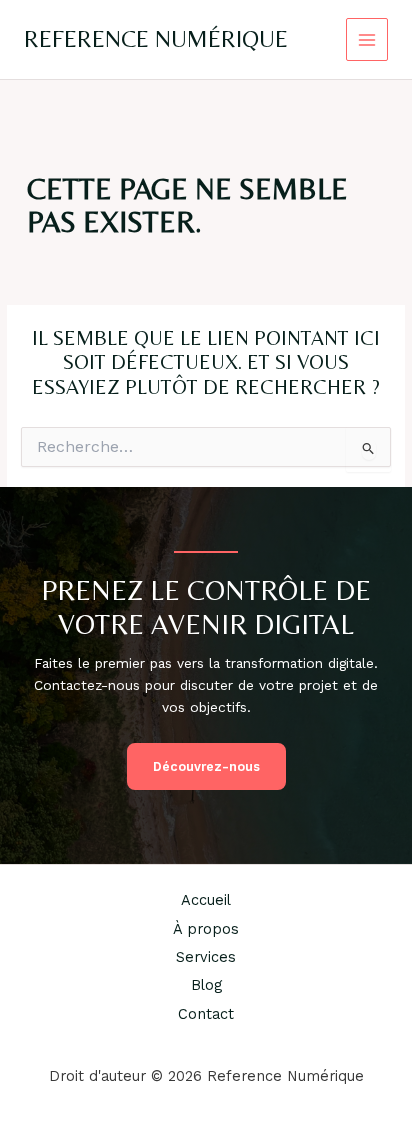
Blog (206, 985)
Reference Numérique (156, 38)
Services (206, 957)
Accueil (206, 900)
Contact (206, 1014)
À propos (206, 929)
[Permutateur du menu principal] (367, 39)
